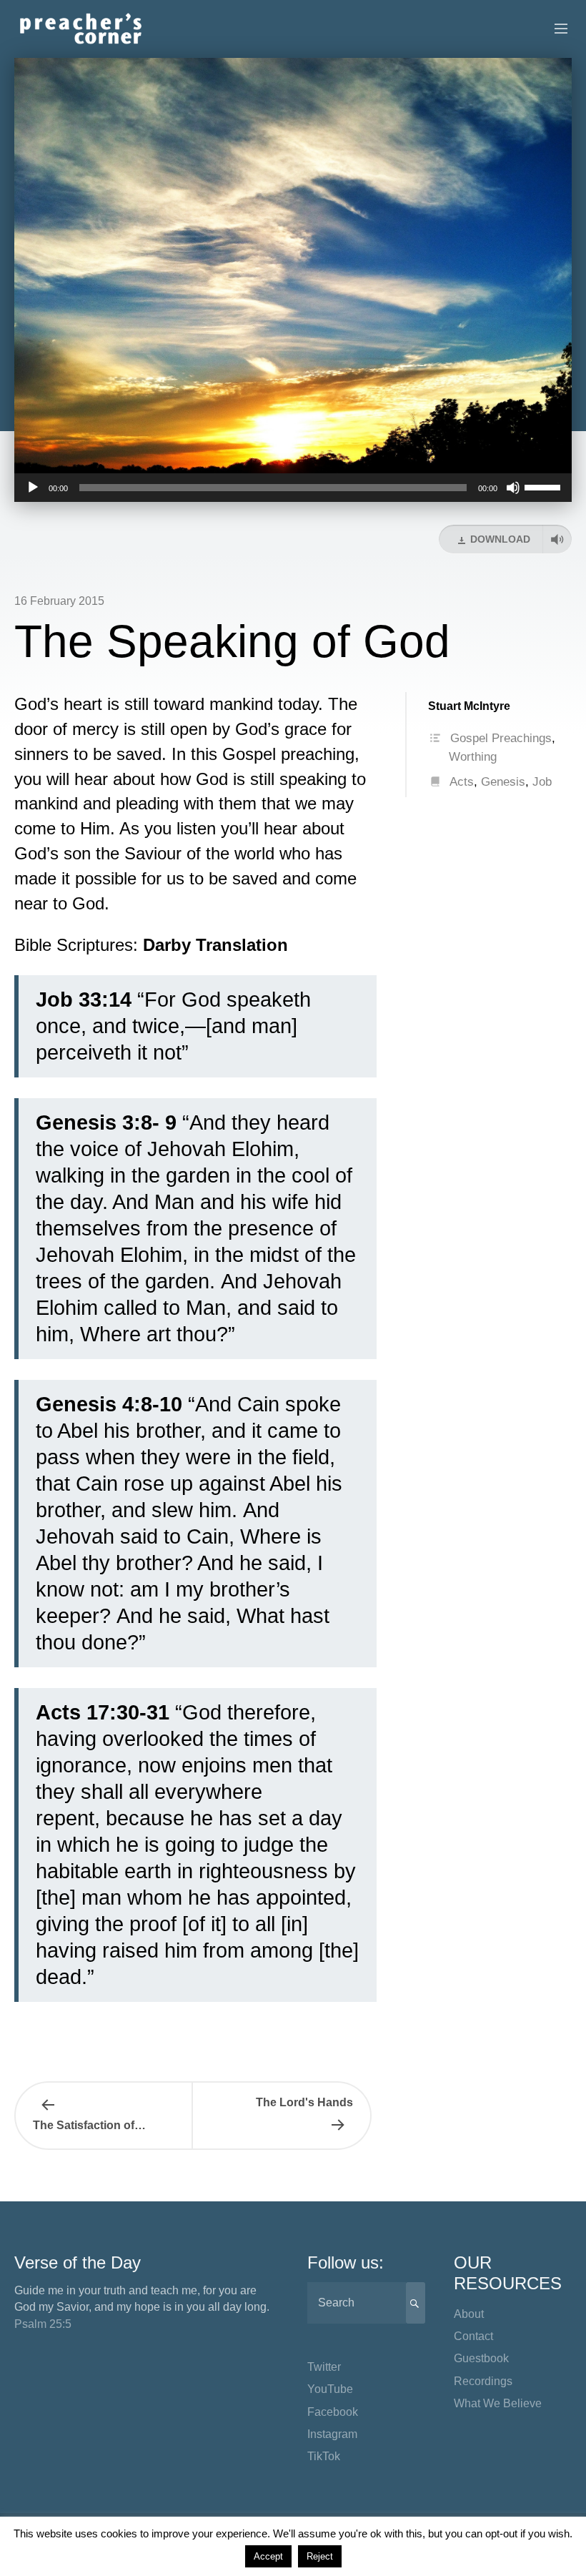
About (469, 2314)
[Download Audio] (557, 539)
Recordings (483, 2381)
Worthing (473, 757)
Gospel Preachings (501, 738)
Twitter (324, 2367)
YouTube (330, 2389)
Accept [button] (268, 2556)
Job (542, 782)
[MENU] (555, 29)
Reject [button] (320, 2556)
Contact (473, 2336)
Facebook (333, 2412)
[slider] (545, 486)
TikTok (324, 2456)
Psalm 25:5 (43, 2324)
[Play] (33, 488)
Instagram (332, 2434)
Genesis (503, 782)
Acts (462, 782)
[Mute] (513, 488)
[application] (293, 488)
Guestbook (481, 2358)
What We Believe (498, 2403)
